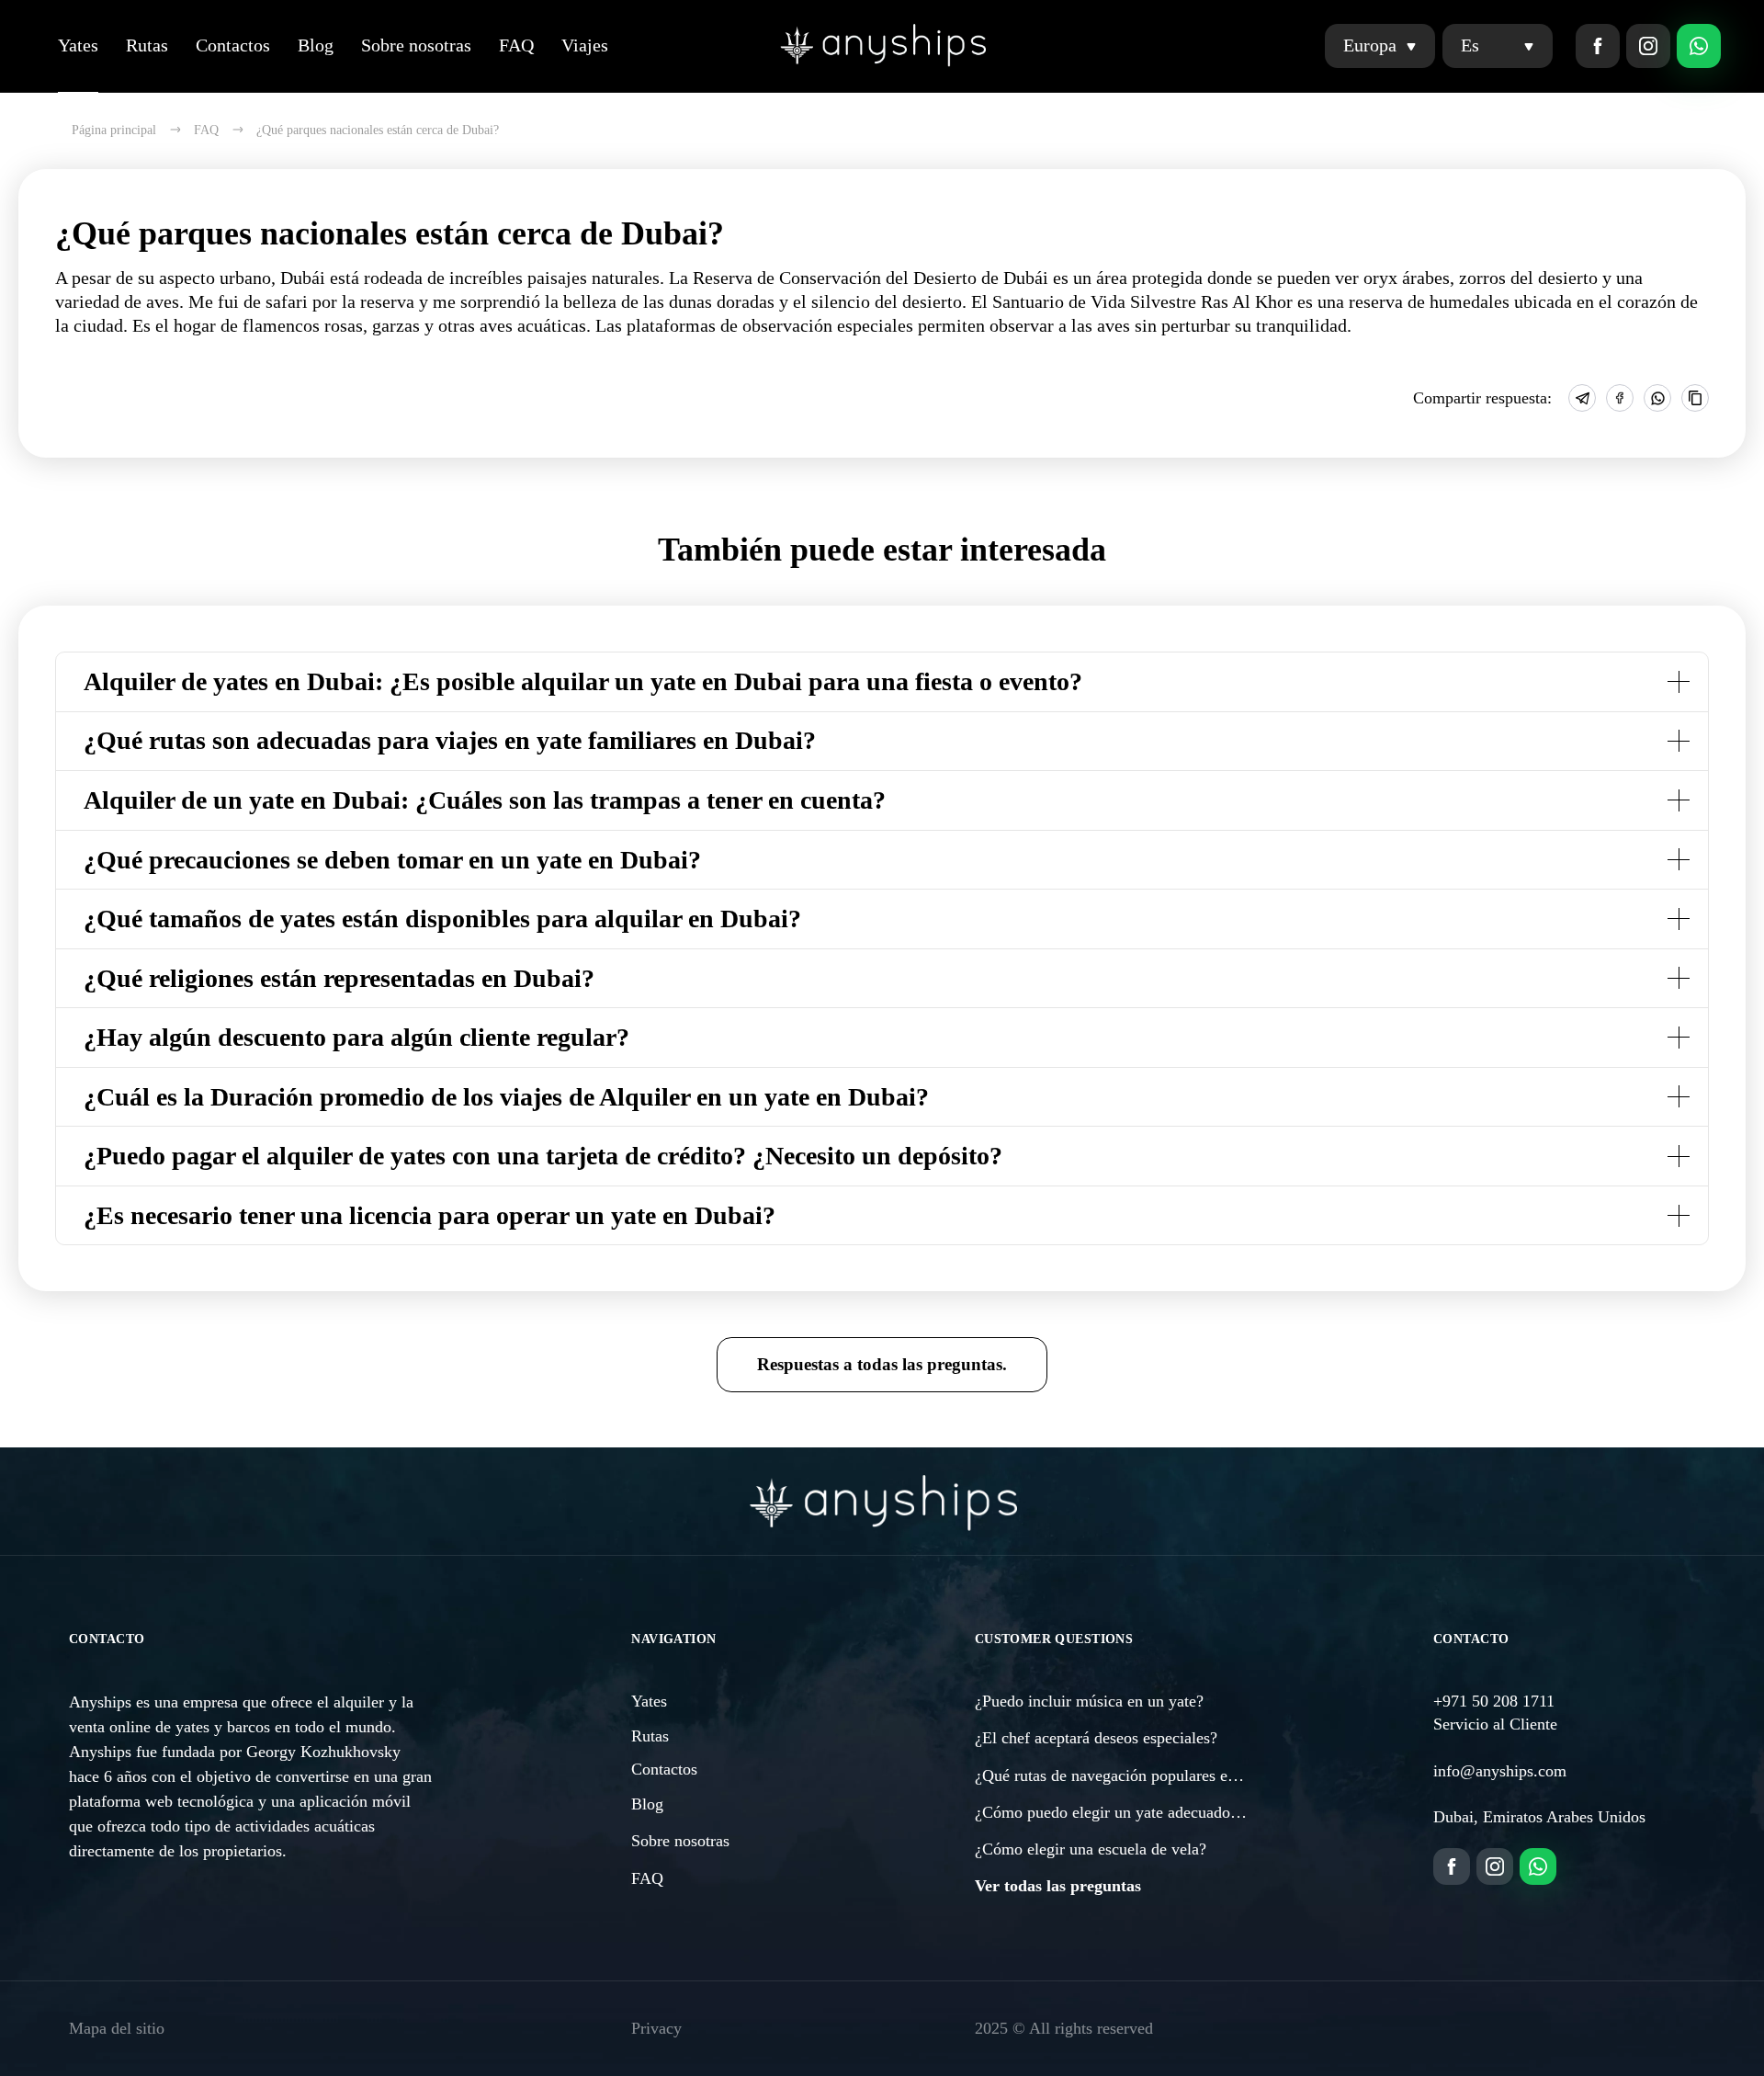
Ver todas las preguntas (1058, 1886)
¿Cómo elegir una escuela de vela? (1091, 1849)
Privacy (656, 2028)
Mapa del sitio (117, 2028)
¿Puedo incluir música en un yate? (1089, 1701)
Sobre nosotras (416, 45)
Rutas (147, 45)
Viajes (585, 45)
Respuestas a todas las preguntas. (882, 1364)
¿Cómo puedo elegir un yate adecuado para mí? (1134, 1812)
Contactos (233, 45)
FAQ (516, 45)
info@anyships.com (1500, 1771)
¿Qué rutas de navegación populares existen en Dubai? (1157, 1775)
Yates (78, 45)
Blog (316, 45)
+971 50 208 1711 (1494, 1701)
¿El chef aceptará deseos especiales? (1096, 1738)
